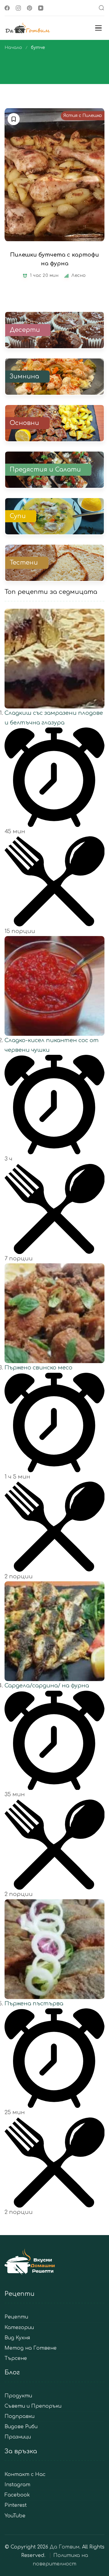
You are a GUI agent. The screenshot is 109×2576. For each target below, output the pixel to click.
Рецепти (16, 2317)
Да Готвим (64, 2547)
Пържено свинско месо (38, 1368)
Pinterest (16, 2505)
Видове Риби (21, 2427)
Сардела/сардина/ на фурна (47, 1686)
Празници (18, 2437)
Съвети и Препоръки (33, 2406)
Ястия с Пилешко (83, 116)
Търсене (16, 2359)
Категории (19, 2328)
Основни (24, 423)
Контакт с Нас (25, 2475)
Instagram (17, 2485)
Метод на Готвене (31, 2348)
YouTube (15, 2516)
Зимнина (24, 377)
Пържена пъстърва (34, 2004)
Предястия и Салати (45, 470)
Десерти (25, 330)
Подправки (20, 2417)
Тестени (24, 563)
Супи (18, 516)
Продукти (18, 2396)
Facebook (17, 2495)
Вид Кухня (17, 2338)
